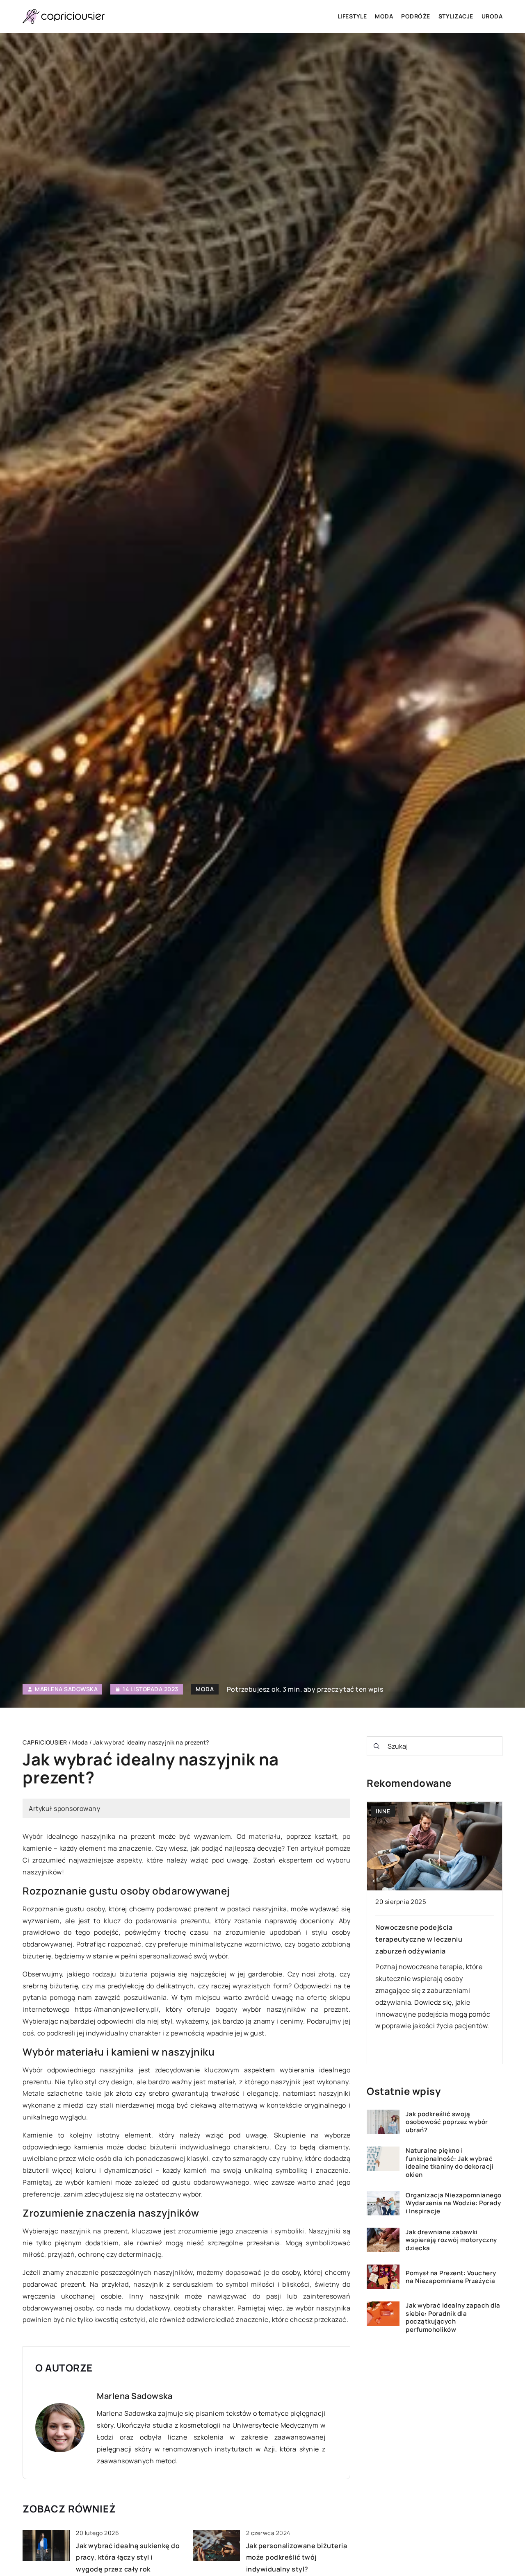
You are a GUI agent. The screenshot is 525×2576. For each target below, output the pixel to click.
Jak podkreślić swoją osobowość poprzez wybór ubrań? (447, 2122)
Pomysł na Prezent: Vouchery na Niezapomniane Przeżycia (451, 2277)
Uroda (492, 16)
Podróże (416, 16)
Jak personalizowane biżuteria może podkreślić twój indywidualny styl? (297, 2558)
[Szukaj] (377, 1746)
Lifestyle (352, 16)
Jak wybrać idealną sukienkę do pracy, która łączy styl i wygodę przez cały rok (128, 2558)
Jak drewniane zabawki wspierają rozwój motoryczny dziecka (451, 2240)
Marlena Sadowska (66, 1689)
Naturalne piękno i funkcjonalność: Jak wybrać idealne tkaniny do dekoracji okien (450, 2163)
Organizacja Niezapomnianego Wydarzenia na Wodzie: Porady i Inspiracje (454, 2203)
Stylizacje (456, 16)
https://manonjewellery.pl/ (117, 2009)
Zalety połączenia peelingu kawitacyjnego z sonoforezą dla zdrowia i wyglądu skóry (428, 1939)
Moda (384, 16)
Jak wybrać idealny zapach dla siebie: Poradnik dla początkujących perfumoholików (453, 2317)
